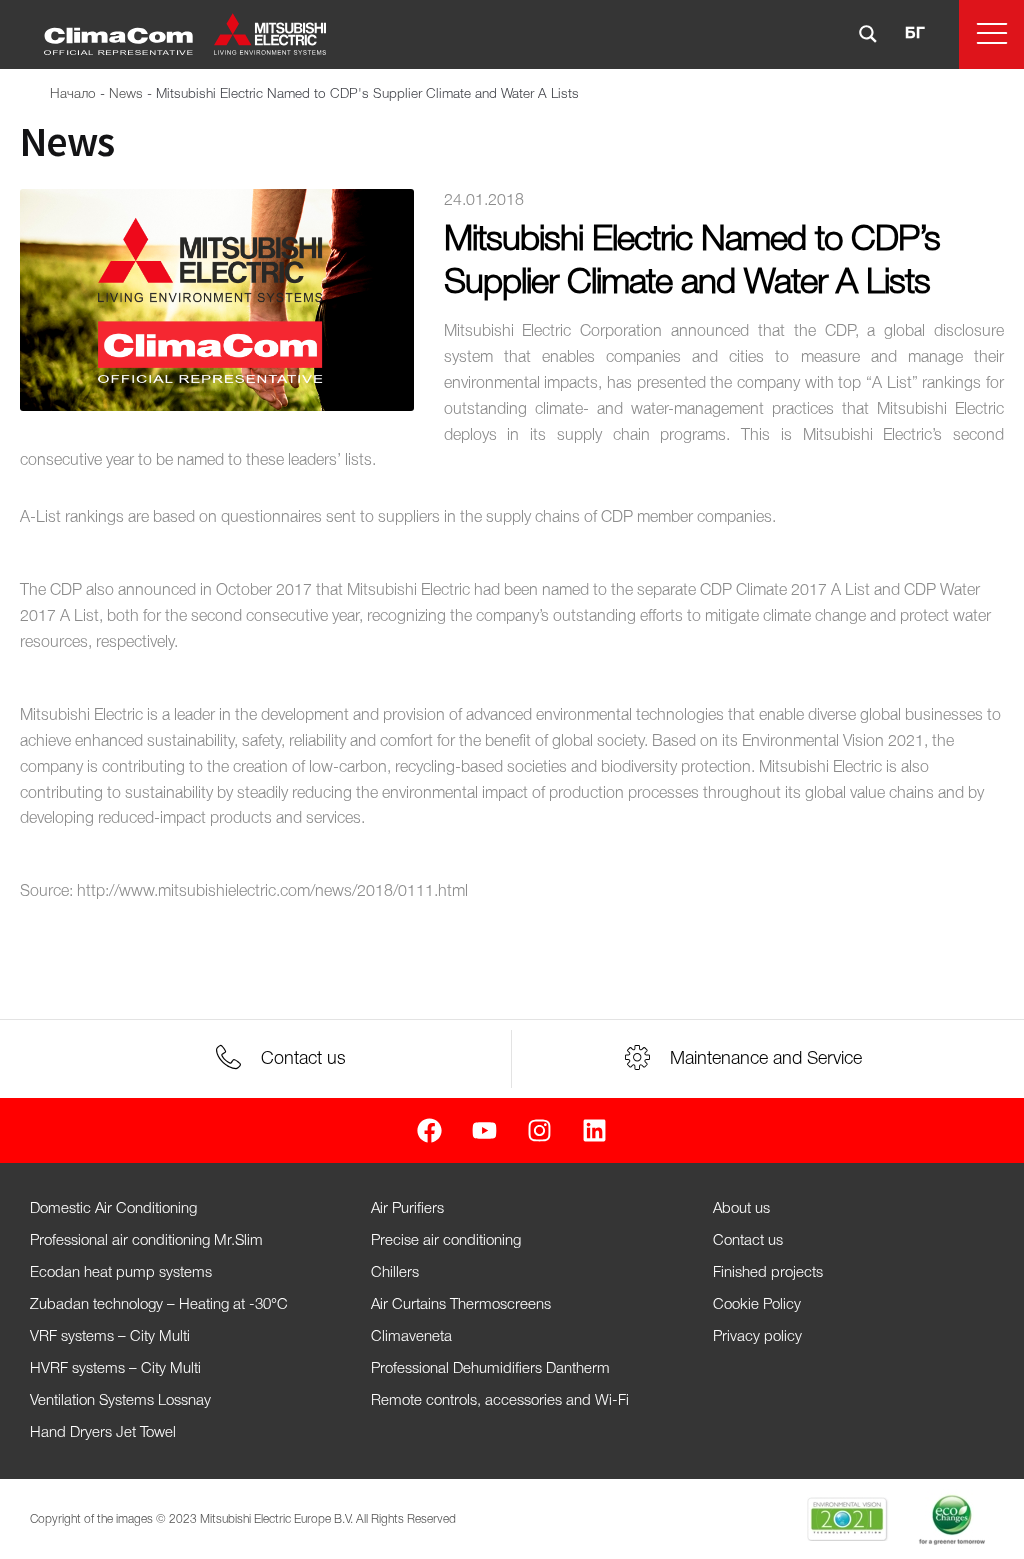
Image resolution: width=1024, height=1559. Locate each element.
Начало (73, 94)
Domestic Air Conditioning (113, 1209)
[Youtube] (484, 1130)
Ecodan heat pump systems (121, 1273)
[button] (991, 34)
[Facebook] (429, 1130)
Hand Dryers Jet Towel (103, 1433)
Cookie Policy (757, 1305)
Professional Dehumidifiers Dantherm (490, 1369)
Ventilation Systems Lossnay (120, 1401)
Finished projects (768, 1273)
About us (741, 1209)
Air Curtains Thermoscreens (461, 1305)
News (126, 94)
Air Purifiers (407, 1209)
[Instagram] (539, 1130)
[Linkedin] (594, 1130)
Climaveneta (411, 1337)
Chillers (395, 1273)
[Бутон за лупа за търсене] (868, 34)
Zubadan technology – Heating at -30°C (159, 1305)
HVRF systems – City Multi (115, 1369)
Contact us (748, 1241)
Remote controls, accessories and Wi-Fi (500, 1401)
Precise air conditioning (446, 1241)
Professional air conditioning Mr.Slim (146, 1241)
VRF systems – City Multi (110, 1337)
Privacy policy (757, 1337)
